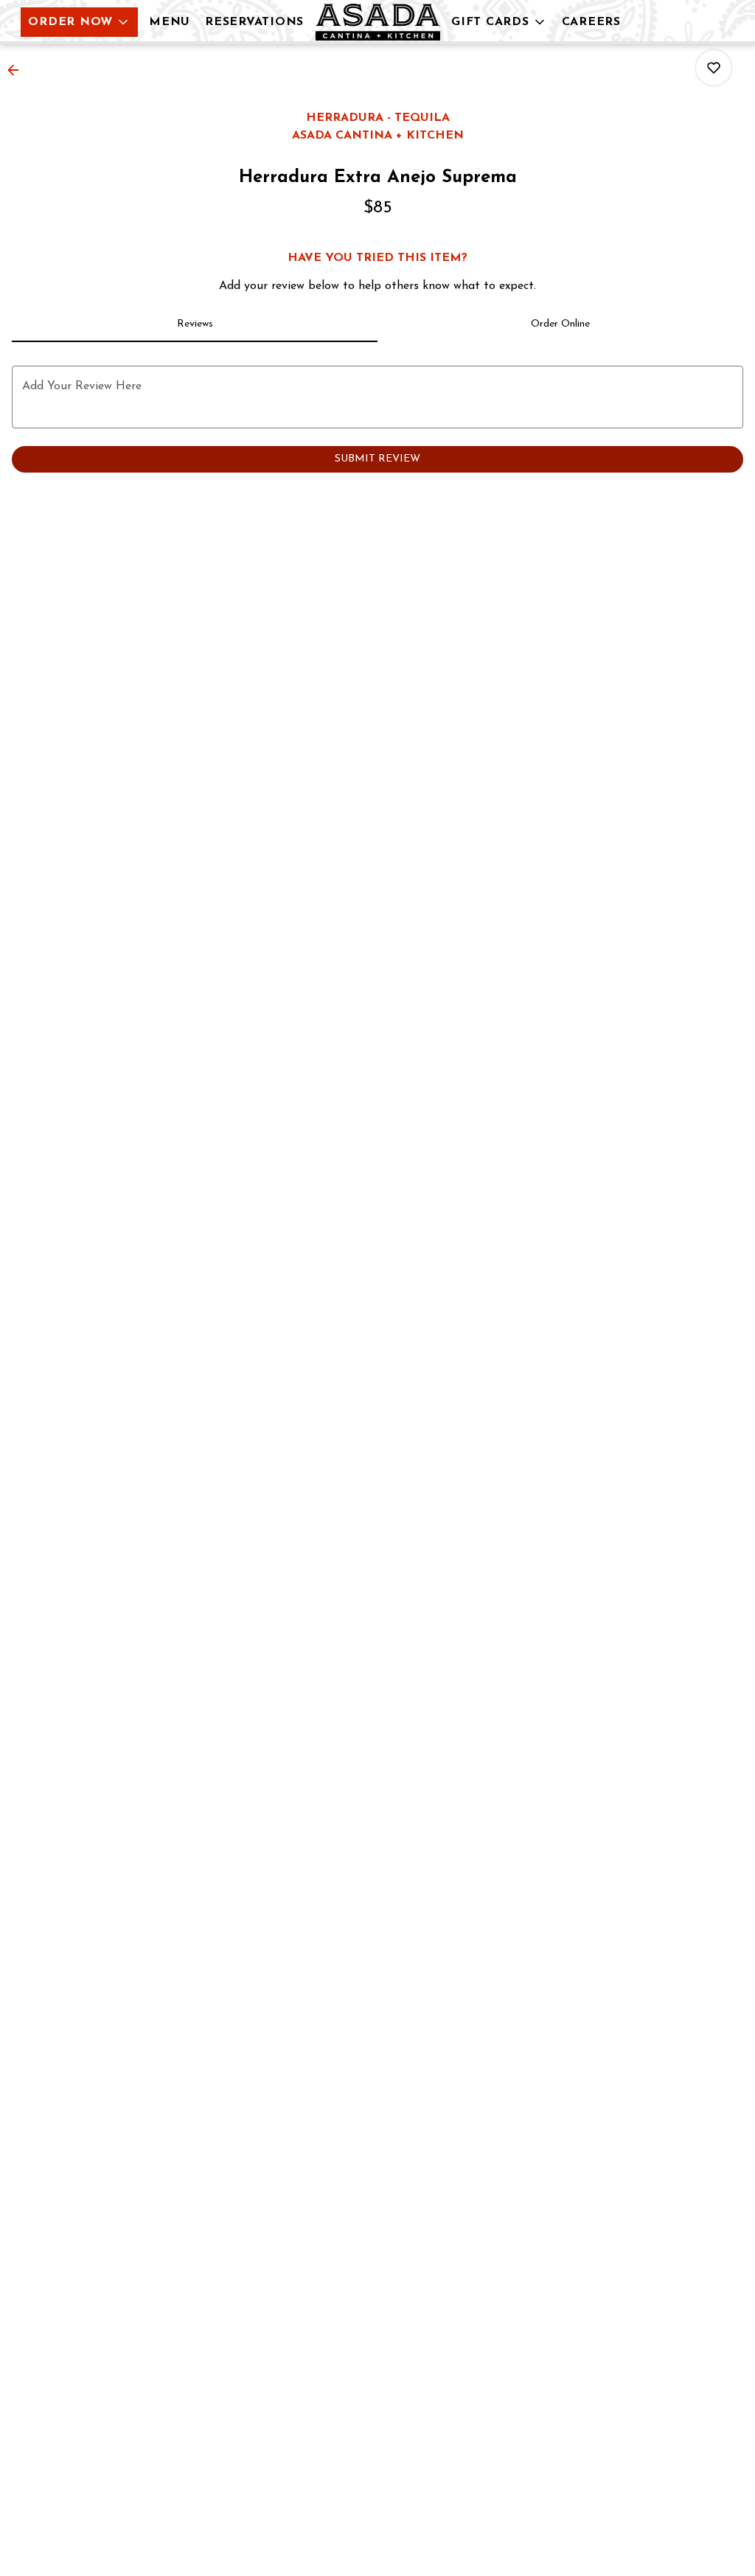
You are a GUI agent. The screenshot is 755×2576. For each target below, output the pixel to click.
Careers (591, 22)
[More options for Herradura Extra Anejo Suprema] (714, 68)
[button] (79, 22)
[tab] (195, 324)
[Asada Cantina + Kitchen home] (377, 22)
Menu (170, 22)
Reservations (254, 22)
